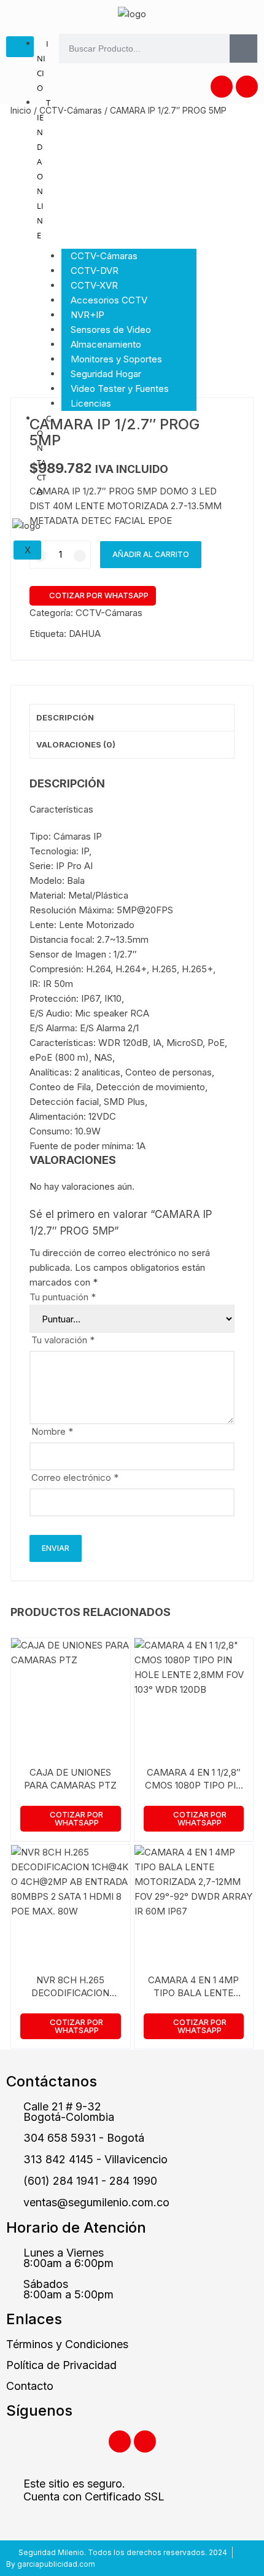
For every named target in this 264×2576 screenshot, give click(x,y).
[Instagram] (247, 87)
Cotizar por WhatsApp (99, 595)
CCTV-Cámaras (71, 110)
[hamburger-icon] (20, 47)
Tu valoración (63, 1340)
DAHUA (85, 634)
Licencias (91, 403)
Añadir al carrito (151, 554)
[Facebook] (222, 87)
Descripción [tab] (65, 717)
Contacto (44, 455)
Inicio (43, 66)
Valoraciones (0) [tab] (76, 744)
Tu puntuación (63, 1297)
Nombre (52, 1431)
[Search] (243, 49)
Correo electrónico (75, 1477)
